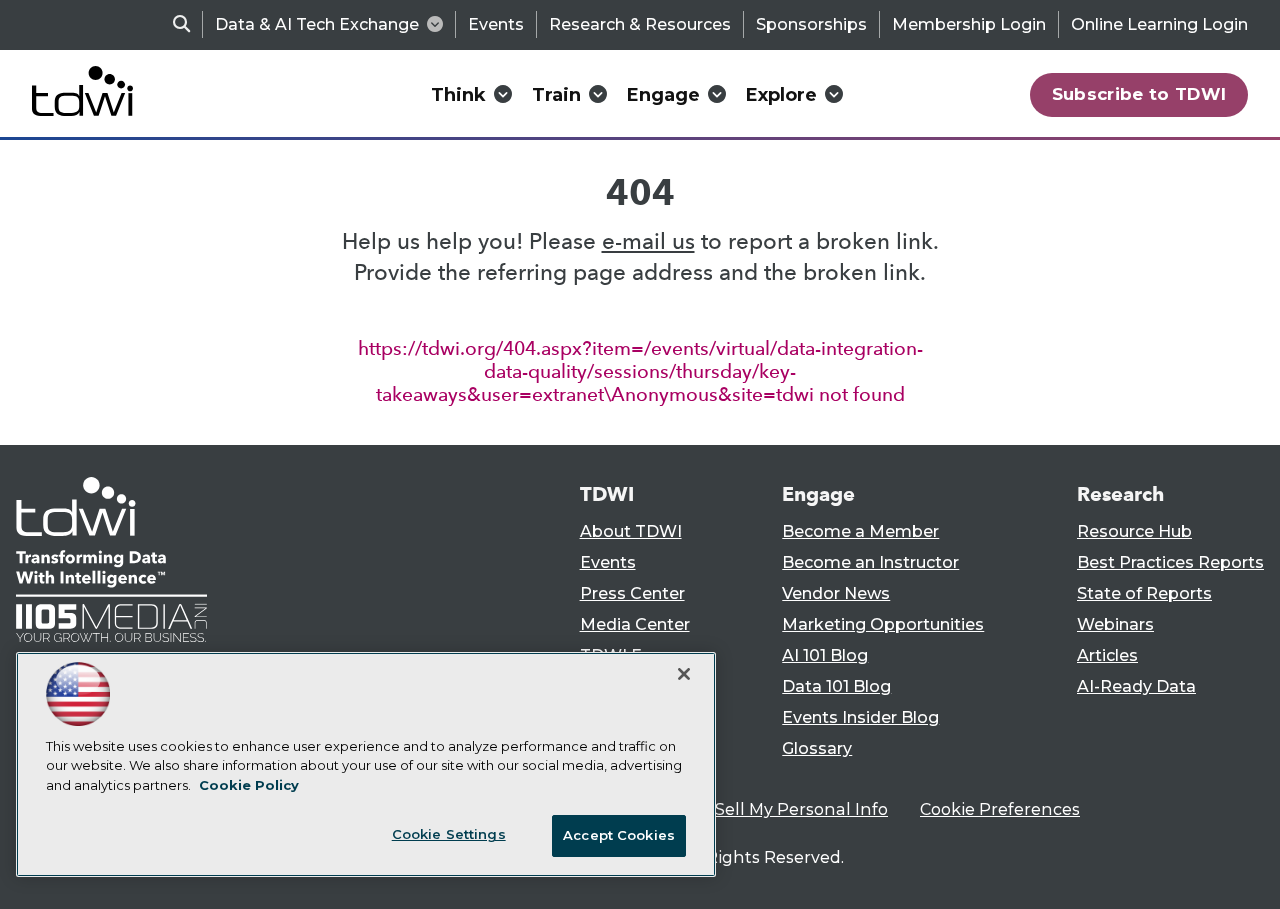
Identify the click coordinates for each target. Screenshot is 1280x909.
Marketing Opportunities (883, 624)
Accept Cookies (619, 835)
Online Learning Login (1159, 24)
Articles (1107, 655)
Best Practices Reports (1170, 562)
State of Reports (1144, 593)
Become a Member (860, 531)
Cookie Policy (249, 785)
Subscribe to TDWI (1139, 94)
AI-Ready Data (1136, 686)
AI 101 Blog (825, 655)
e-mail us (648, 241)
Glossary (817, 748)
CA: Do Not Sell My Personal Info (756, 809)
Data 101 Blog (836, 686)
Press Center (632, 593)
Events (496, 24)
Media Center (635, 624)
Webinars (1115, 624)
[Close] (684, 674)
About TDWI (631, 531)
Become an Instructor (870, 562)
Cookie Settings (449, 834)
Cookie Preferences (1000, 809)
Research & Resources (640, 24)
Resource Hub (1134, 531)
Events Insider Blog (860, 717)
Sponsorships (811, 24)
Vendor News (836, 593)
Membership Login (969, 24)
